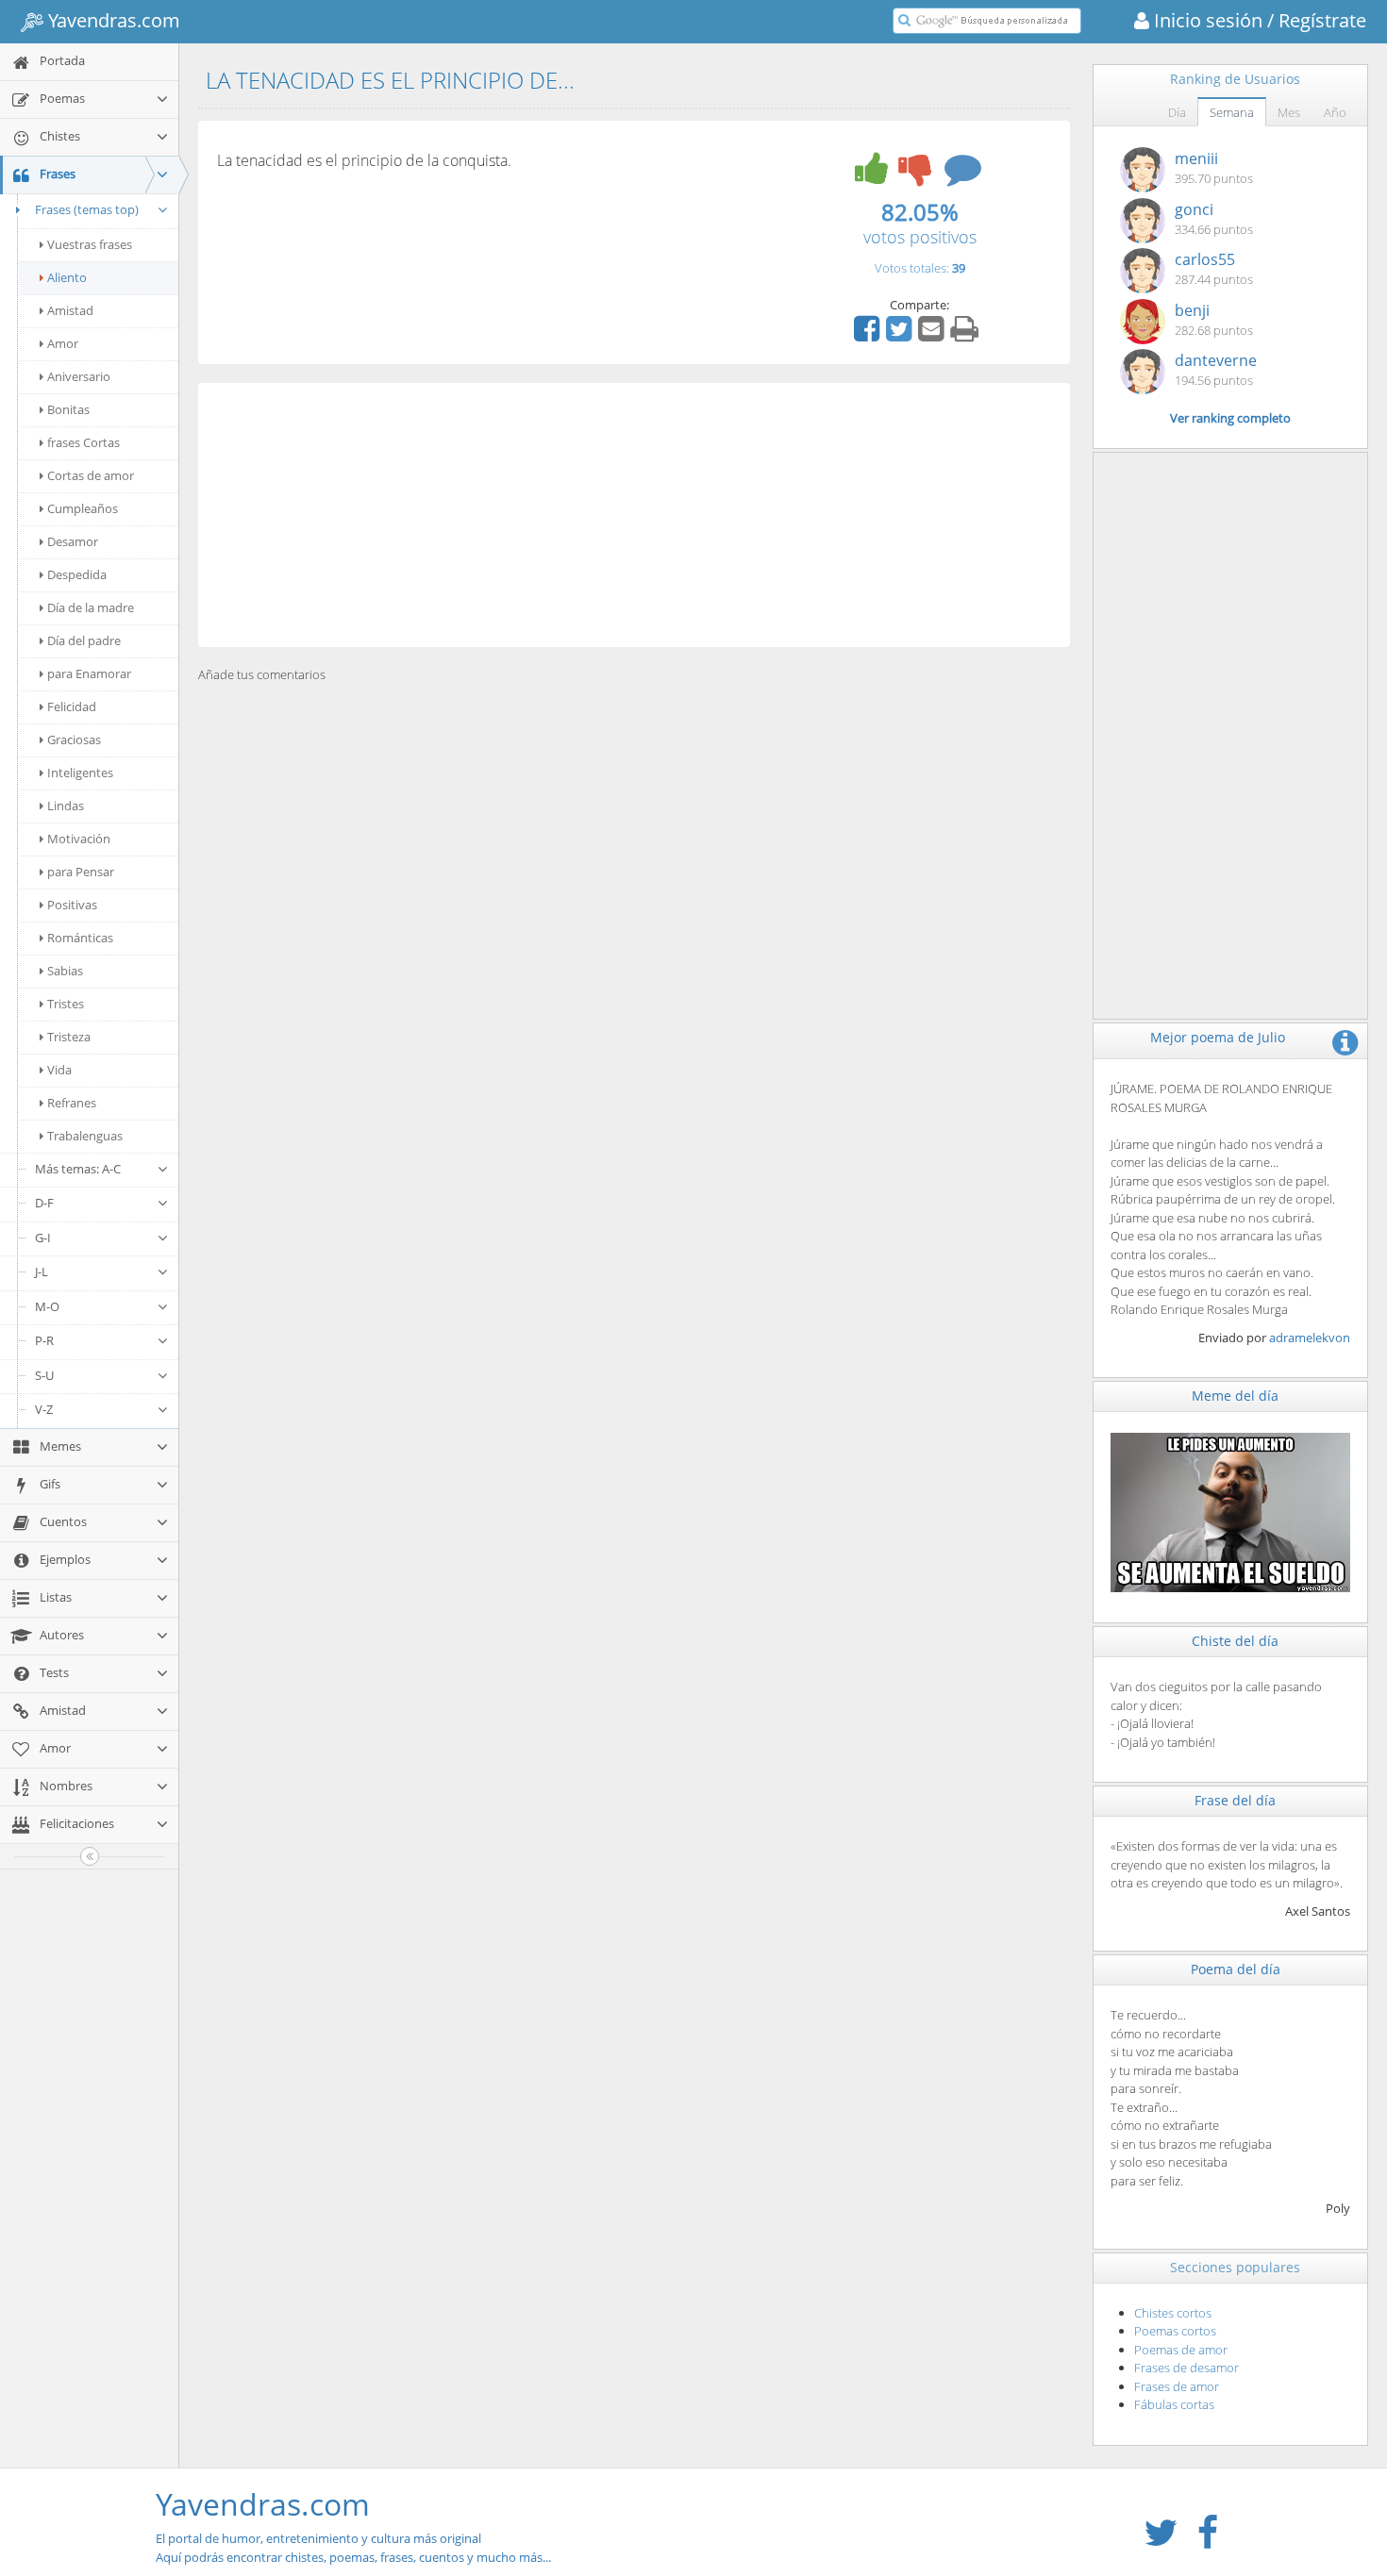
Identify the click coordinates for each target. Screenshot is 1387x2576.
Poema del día (1236, 1969)
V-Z (44, 1409)
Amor (63, 343)
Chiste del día (1235, 1641)
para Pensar (81, 872)
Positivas (72, 905)
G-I (43, 1238)
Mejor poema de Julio (1218, 1037)
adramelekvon (1310, 1338)
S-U (44, 1375)
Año (1335, 112)
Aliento (67, 277)
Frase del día (1235, 1800)
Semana (1232, 112)
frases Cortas (84, 442)
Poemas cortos (1175, 2331)
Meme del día (1235, 1396)
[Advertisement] (634, 515)
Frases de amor (1177, 2386)
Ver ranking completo (1230, 418)
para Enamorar (89, 673)
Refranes (72, 1103)
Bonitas (68, 409)
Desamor (73, 541)
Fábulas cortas (1174, 2404)
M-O (47, 1306)
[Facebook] (869, 335)
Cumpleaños (83, 508)
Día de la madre (91, 607)
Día (1177, 112)
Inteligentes (80, 773)
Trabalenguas (85, 1136)
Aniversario (79, 376)
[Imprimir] (967, 335)
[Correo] (933, 335)
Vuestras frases (90, 244)
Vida (59, 1070)
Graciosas (74, 740)
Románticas (80, 938)
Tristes (66, 1004)
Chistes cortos (1173, 2313)
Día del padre (84, 640)
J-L (42, 1271)
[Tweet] (901, 335)
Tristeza (69, 1037)
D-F (44, 1203)
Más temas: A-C (78, 1169)
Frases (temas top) (87, 209)
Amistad (70, 310)
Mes (1289, 112)
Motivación (79, 839)
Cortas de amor (91, 475)
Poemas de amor (1181, 2350)
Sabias (65, 971)
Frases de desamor (1186, 2368)
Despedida (77, 574)
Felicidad (72, 706)
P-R (44, 1340)
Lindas (66, 806)
